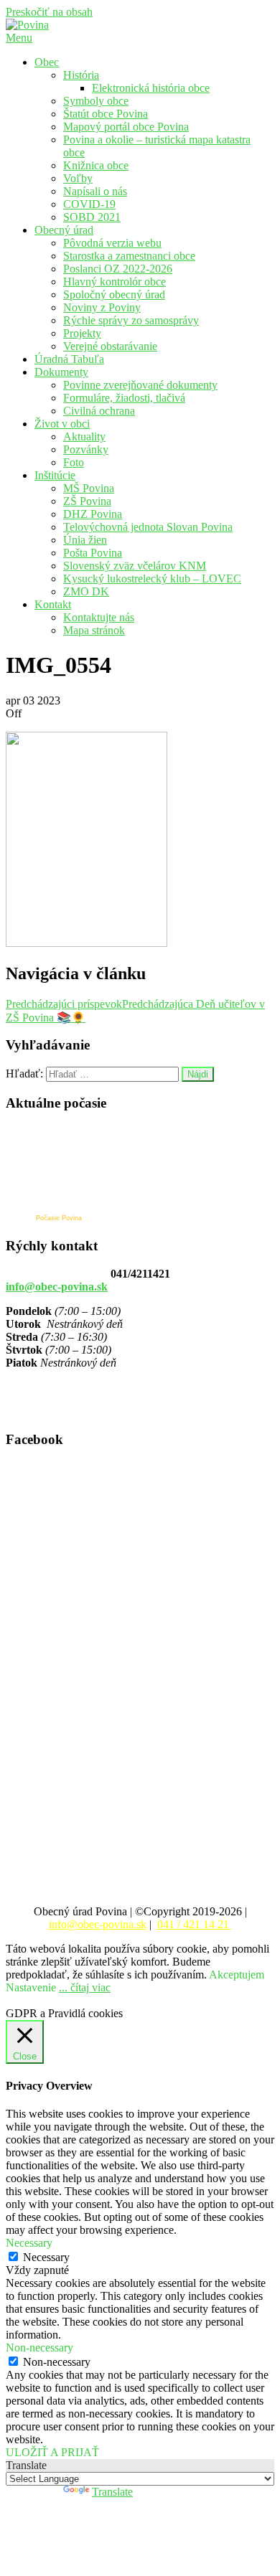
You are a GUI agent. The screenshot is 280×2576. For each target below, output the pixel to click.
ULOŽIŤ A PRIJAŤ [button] (52, 2452)
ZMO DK (86, 591)
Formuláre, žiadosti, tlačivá (124, 398)
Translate (112, 2492)
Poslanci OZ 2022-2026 (118, 269)
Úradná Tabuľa (69, 359)
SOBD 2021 (92, 217)
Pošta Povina (93, 553)
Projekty (82, 333)
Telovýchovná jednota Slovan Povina (148, 527)
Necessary (46, 2257)
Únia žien (85, 540)
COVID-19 (89, 204)
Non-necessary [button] (39, 2348)
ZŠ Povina (87, 501)
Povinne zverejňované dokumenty (140, 385)
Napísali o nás (95, 191)
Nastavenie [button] (31, 1987)
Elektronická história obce (151, 88)
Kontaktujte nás (99, 617)
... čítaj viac (85, 1987)
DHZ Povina (93, 514)
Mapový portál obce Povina (126, 127)
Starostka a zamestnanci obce (129, 256)
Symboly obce (96, 101)
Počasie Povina (59, 1218)
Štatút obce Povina (106, 114)
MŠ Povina (89, 488)
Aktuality (84, 437)
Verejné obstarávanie (110, 346)
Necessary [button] (29, 2243)
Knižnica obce (96, 165)
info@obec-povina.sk (57, 1287)
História (81, 75)
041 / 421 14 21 (195, 1924)
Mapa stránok (94, 630)
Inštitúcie (55, 475)
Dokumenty (61, 372)
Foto (74, 462)
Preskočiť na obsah (49, 12)
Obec (47, 62)
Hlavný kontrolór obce (115, 282)
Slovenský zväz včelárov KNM (135, 566)
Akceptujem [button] (237, 1975)
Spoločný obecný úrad (114, 294)
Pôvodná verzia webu (112, 243)
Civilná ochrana (99, 411)
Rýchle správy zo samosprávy (131, 320)
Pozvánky (86, 449)
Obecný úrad (64, 230)
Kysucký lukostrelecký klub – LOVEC (152, 579)
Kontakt (53, 604)
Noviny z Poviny (102, 307)
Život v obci (62, 424)
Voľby (78, 178)
